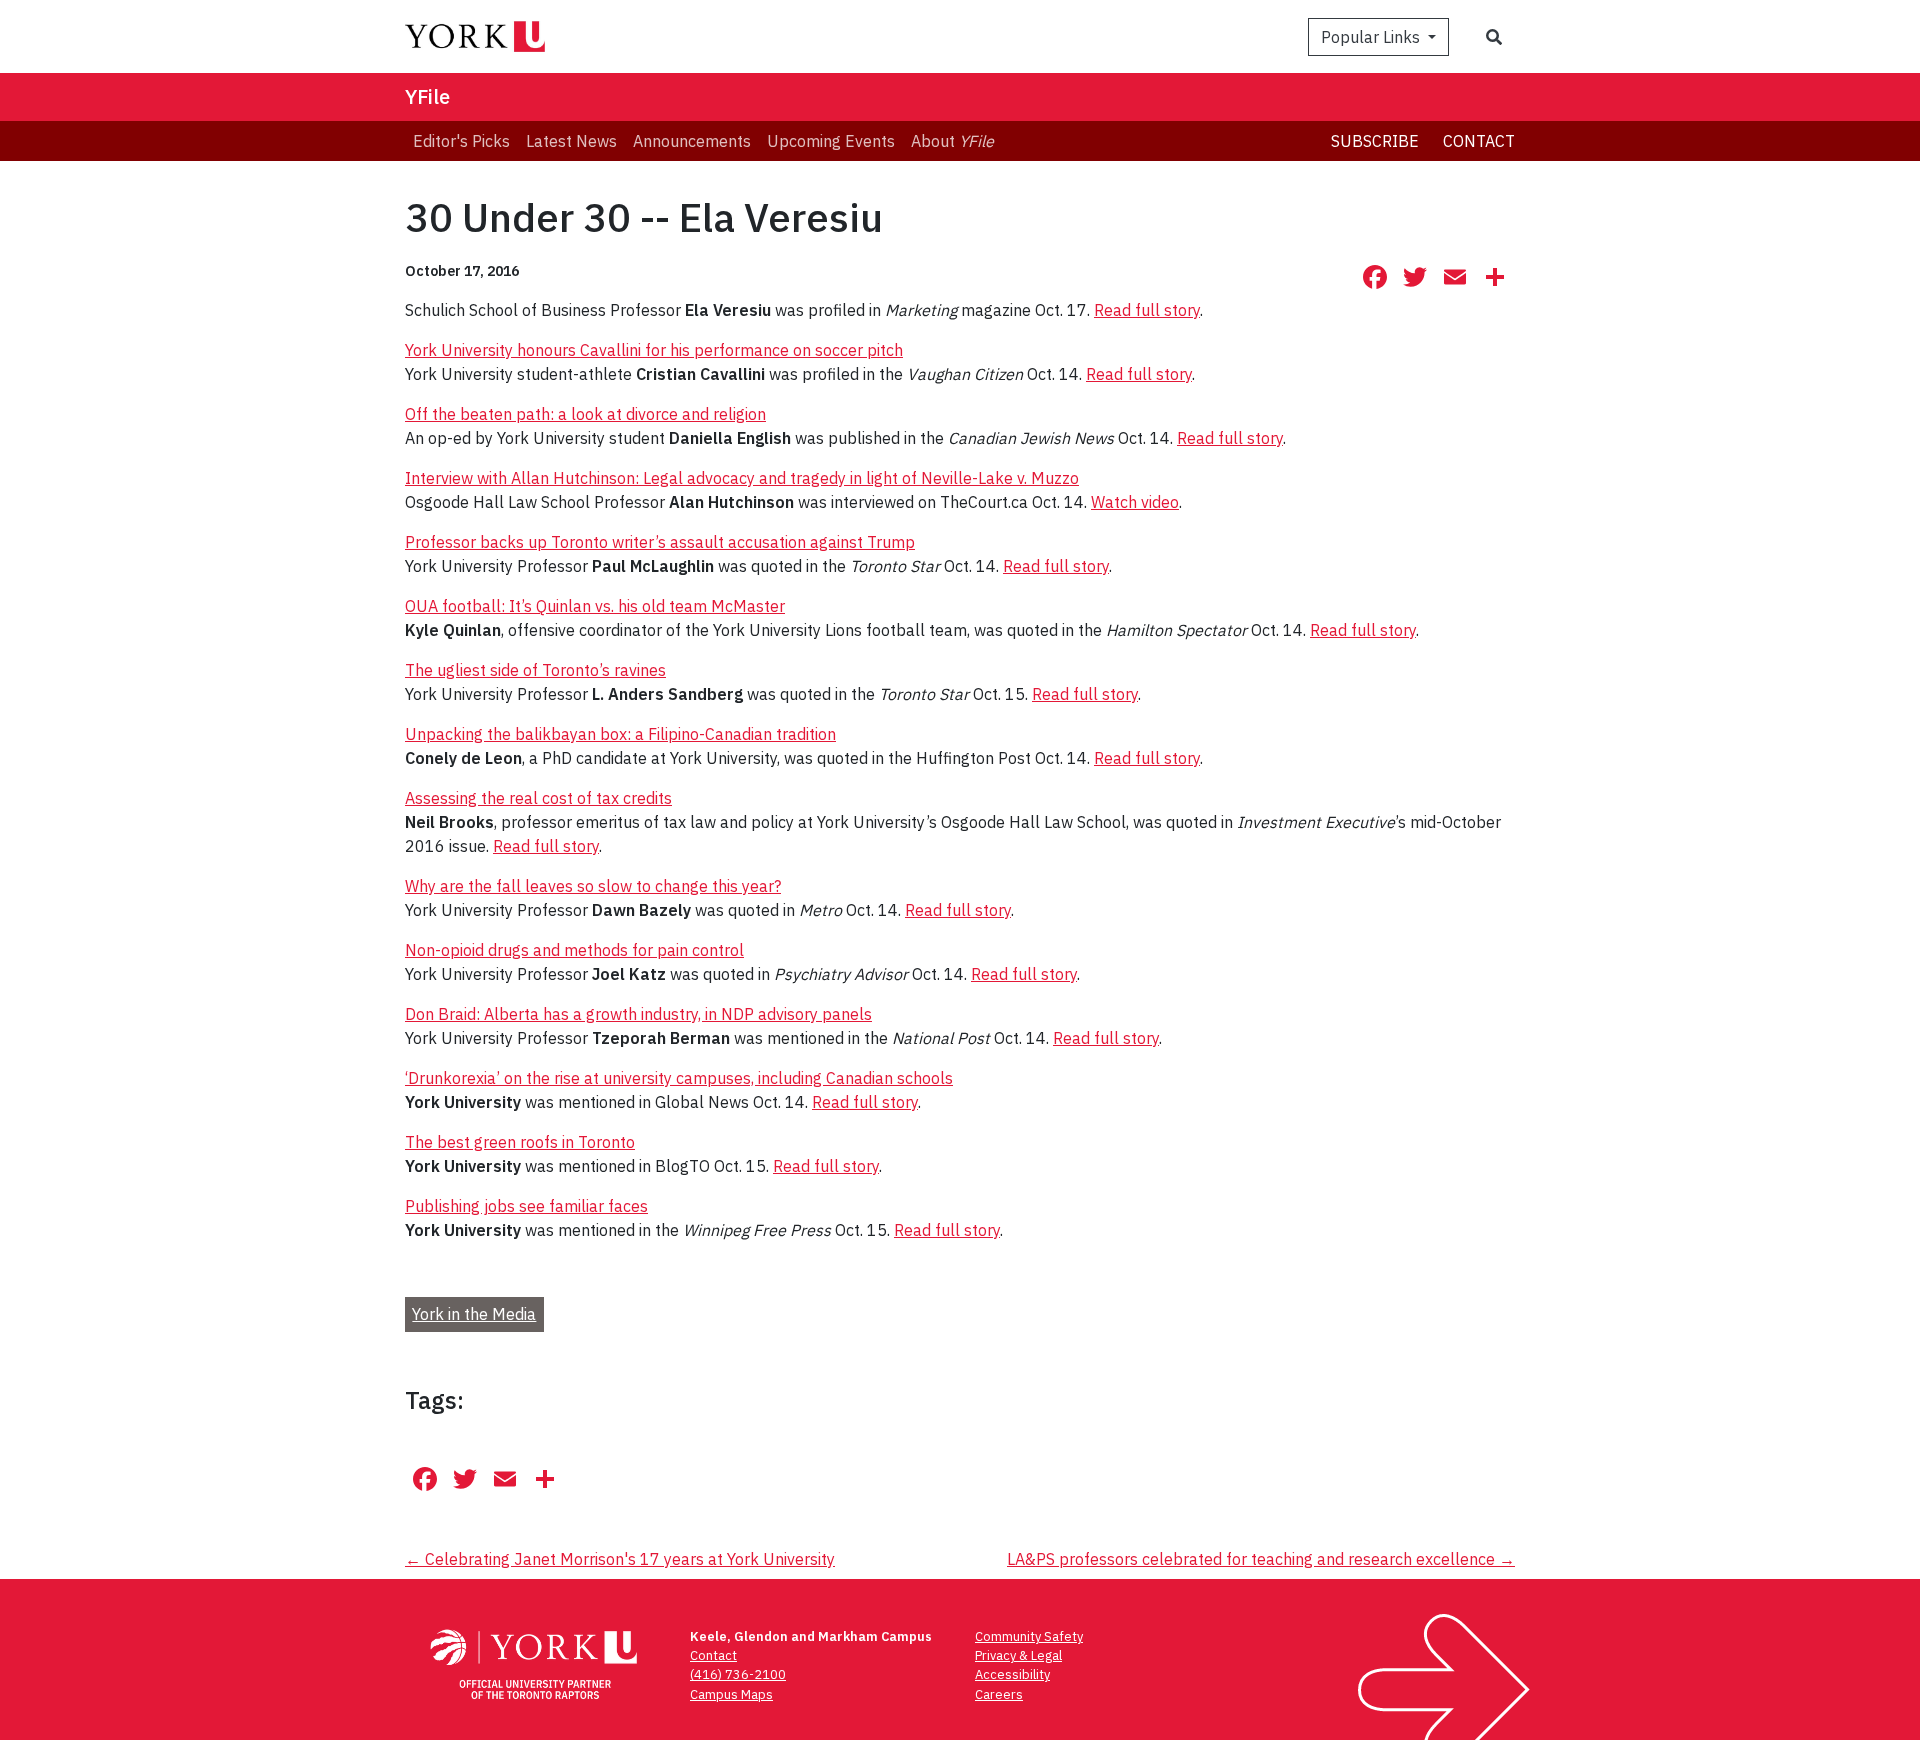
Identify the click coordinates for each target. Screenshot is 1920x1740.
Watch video (1135, 502)
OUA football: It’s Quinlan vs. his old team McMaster (595, 606)
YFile (427, 96)
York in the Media (474, 1314)
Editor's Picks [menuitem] (461, 141)
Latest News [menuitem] (571, 141)
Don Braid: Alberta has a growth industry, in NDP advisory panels (638, 1014)
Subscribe (1375, 141)
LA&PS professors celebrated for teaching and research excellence (1261, 1559)
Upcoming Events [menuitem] (831, 141)
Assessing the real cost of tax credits (538, 798)
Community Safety (1029, 1636)
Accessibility (1012, 1674)
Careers (999, 1694)
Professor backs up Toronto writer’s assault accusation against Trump (660, 542)
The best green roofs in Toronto (520, 1142)
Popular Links (1372, 37)
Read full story (1147, 310)
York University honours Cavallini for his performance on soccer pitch (654, 350)
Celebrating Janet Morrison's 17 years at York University (620, 1559)
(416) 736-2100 (738, 1674)
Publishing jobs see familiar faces (526, 1206)
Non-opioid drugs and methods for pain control (574, 950)
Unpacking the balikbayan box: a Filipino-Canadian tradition (620, 734)
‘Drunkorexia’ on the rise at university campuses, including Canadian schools (679, 1078)
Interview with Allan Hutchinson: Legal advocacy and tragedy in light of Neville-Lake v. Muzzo (742, 478)
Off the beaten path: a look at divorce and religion (585, 414)
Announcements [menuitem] (692, 141)
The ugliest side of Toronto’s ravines (535, 670)
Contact (1479, 141)
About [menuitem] (952, 141)
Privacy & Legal (1018, 1655)
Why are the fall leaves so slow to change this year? (593, 886)
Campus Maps (731, 1694)
